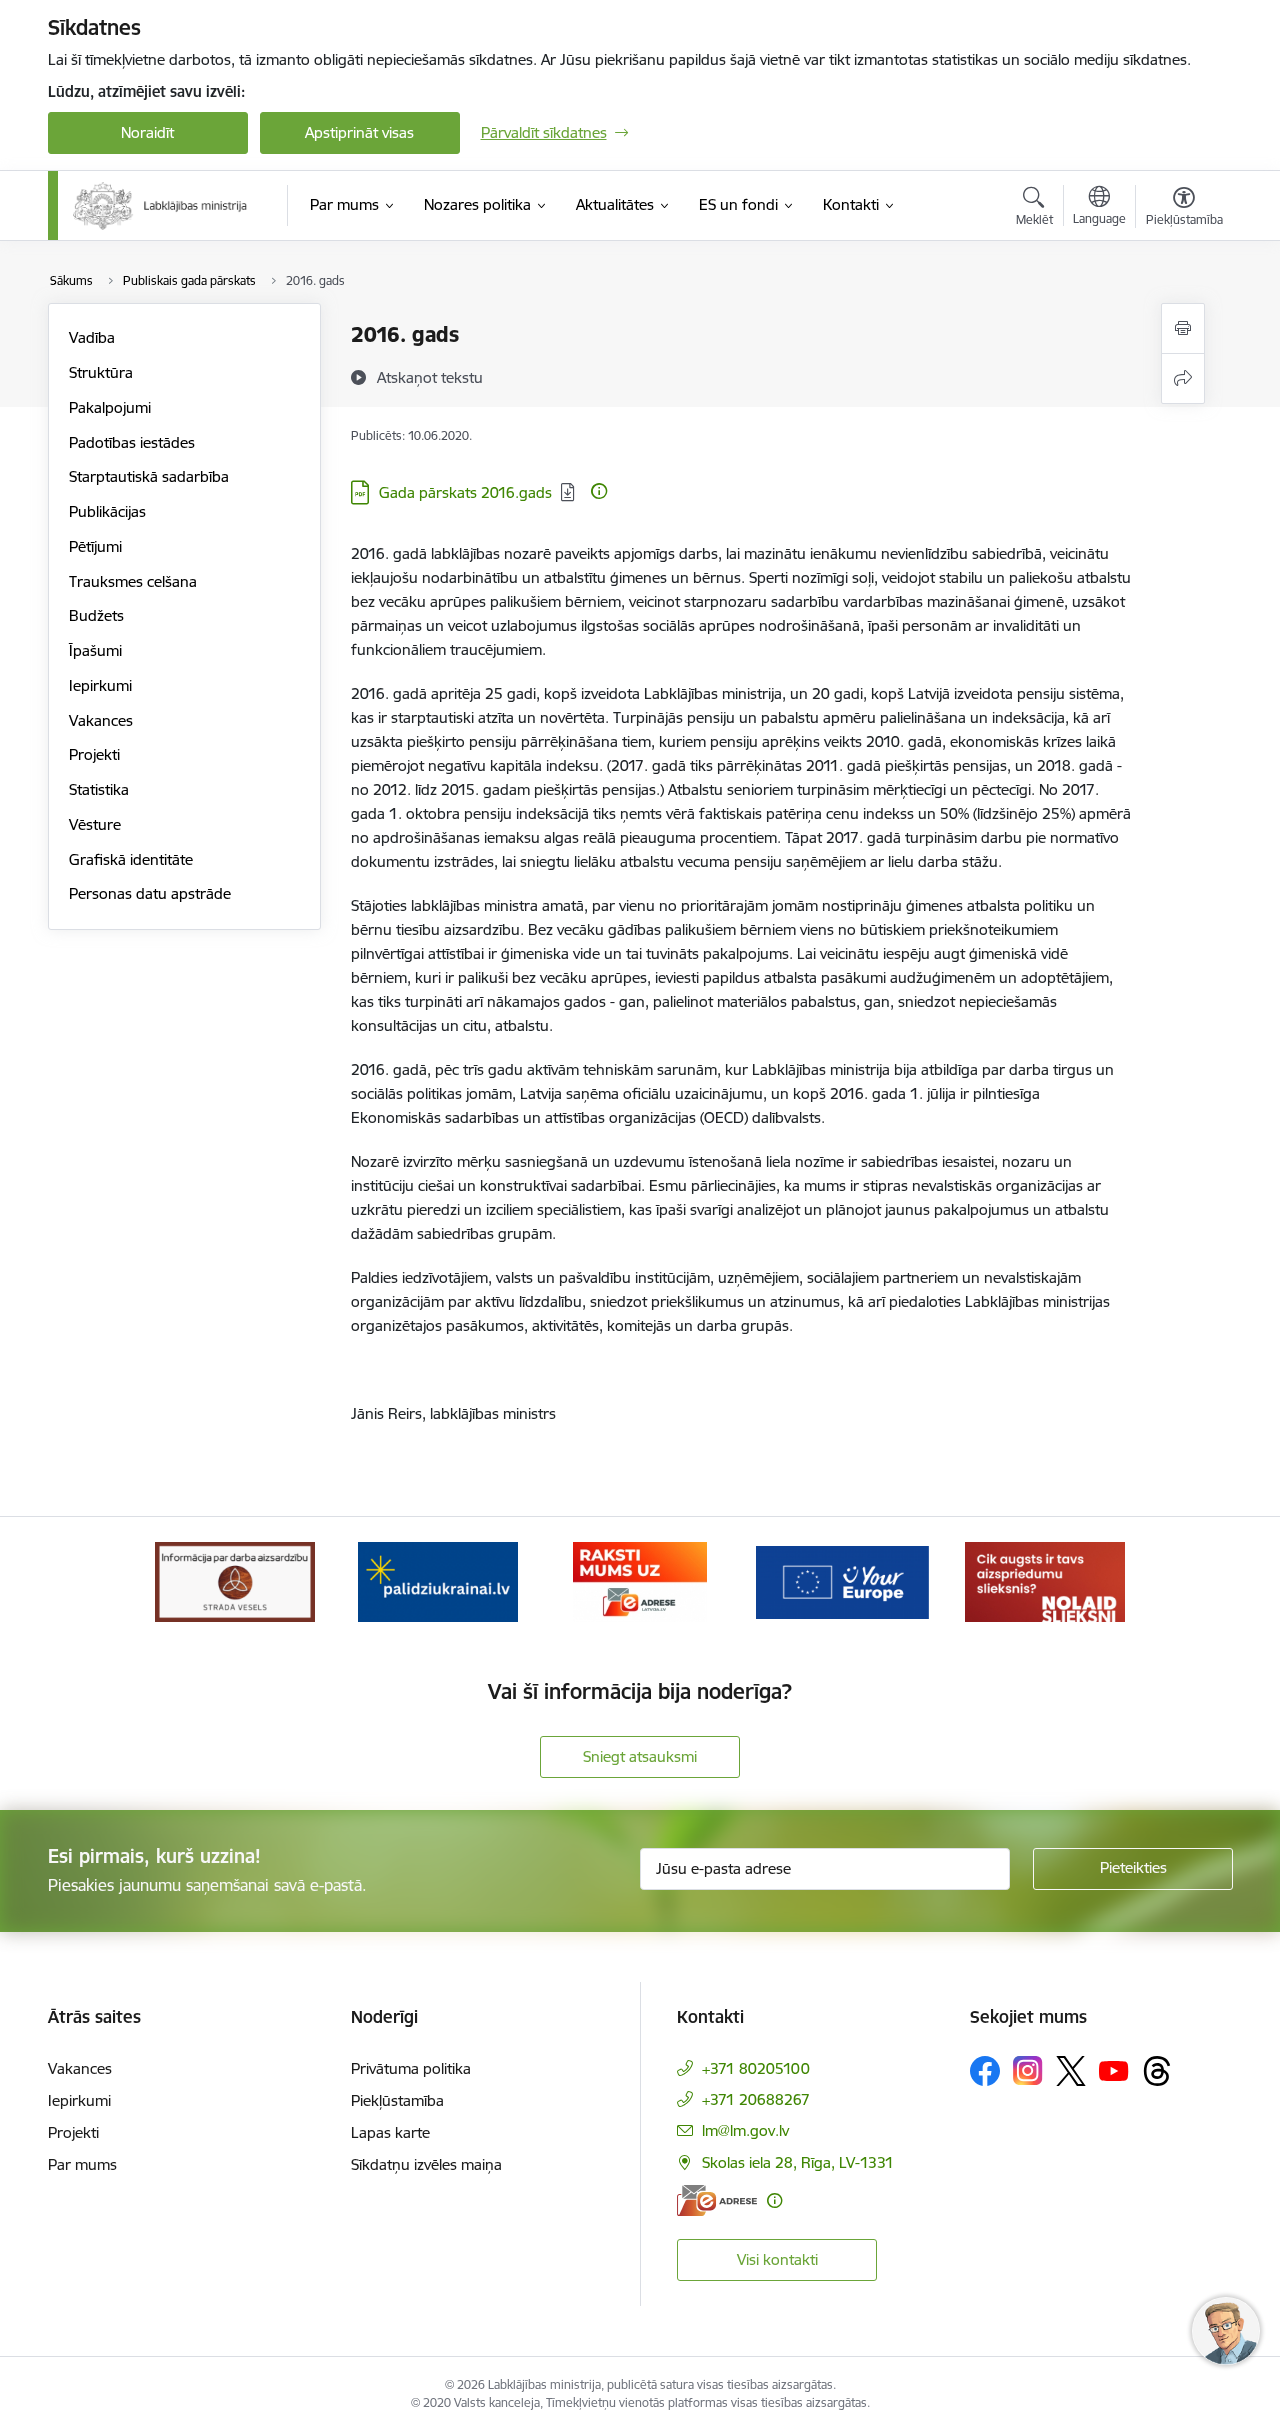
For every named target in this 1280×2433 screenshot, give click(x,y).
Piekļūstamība (397, 2100)
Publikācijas (107, 511)
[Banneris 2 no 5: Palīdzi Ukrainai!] (438, 1580)
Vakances (101, 720)
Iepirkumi (100, 685)
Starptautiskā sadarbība (149, 476)
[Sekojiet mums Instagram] (1028, 2070)
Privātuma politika (411, 2068)
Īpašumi (95, 650)
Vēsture (95, 824)
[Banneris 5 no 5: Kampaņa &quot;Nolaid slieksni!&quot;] (1045, 1580)
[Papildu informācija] (599, 491)
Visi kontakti (777, 2259)
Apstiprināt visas (359, 132)
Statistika (99, 789)
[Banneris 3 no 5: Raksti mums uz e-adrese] (639, 1580)
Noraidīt (147, 132)
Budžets (96, 615)
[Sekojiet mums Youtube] (1114, 2070)
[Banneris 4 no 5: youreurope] (842, 1580)
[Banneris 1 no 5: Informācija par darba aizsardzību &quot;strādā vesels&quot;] (235, 1580)
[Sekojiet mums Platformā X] (1071, 2071)
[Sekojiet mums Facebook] (985, 2071)
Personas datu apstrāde (150, 893)
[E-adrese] (717, 2200)
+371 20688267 (756, 2099)
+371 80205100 (756, 2068)
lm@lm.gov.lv (745, 2130)
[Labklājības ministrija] (161, 206)
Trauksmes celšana (133, 581)
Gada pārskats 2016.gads (465, 492)
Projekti (94, 754)
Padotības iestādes (132, 442)
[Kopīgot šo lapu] (1183, 378)
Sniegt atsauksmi (640, 1756)
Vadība (92, 337)
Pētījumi (95, 546)
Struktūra (101, 372)
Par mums (82, 2164)
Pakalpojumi (110, 407)
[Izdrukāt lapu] (1183, 328)
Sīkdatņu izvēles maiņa (426, 2164)
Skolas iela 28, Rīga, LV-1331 (798, 2162)
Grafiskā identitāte (131, 859)
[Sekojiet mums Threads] (1157, 2071)
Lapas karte (390, 2132)
